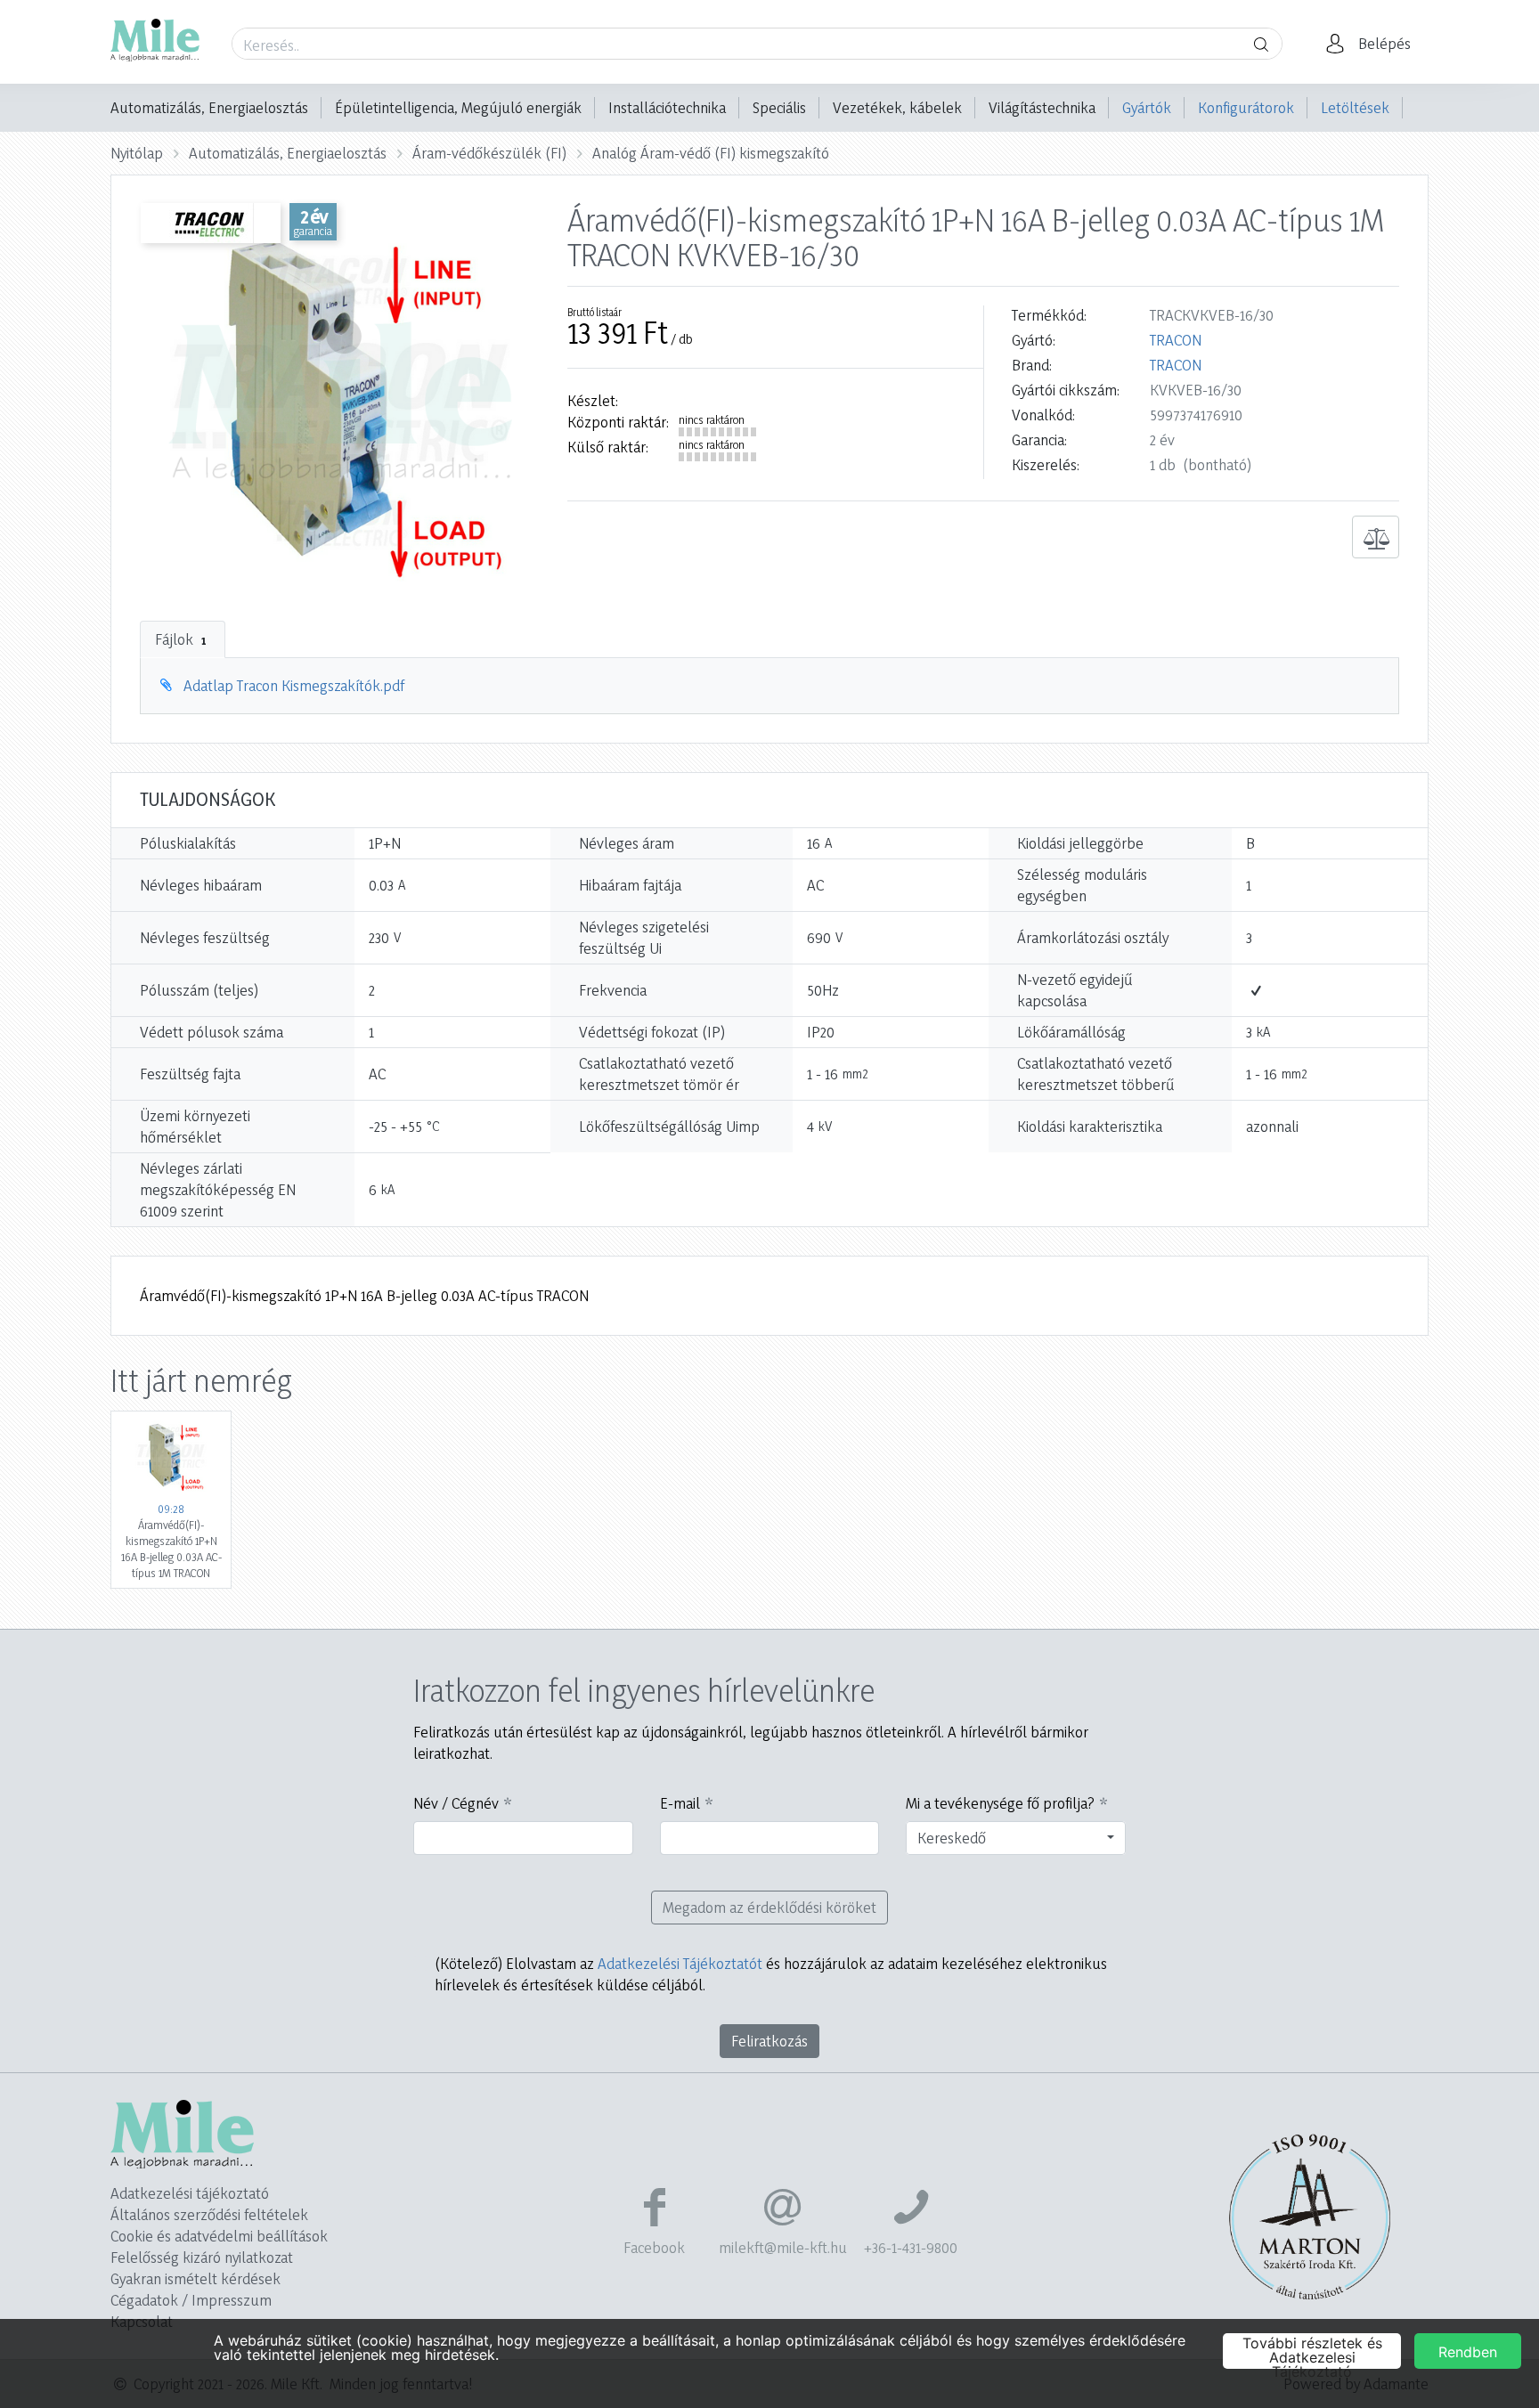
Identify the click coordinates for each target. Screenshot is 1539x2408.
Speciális (779, 107)
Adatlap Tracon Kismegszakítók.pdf (294, 685)
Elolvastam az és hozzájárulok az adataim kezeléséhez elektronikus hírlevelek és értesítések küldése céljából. (771, 1974)
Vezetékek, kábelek (897, 107)
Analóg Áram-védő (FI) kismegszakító (711, 153)
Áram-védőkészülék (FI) (489, 153)
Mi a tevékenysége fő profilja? (1000, 1803)
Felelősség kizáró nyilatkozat (202, 2257)
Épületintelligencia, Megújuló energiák (458, 107)
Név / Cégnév (456, 1803)
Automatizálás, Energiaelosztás (209, 107)
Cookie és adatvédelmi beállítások (219, 2236)
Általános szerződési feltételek (209, 2214)
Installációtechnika (667, 107)
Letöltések (1355, 107)
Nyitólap (137, 153)
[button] (1373, 44)
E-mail (680, 1803)
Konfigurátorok (1246, 107)
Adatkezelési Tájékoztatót (680, 1963)
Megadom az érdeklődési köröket (769, 1907)
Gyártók (1147, 107)
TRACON (1176, 340)
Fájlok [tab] (180, 639)
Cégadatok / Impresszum (191, 2300)
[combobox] (1016, 1838)
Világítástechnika (1042, 107)
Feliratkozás (769, 2041)
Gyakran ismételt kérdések (195, 2278)
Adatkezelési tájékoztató (190, 2193)
